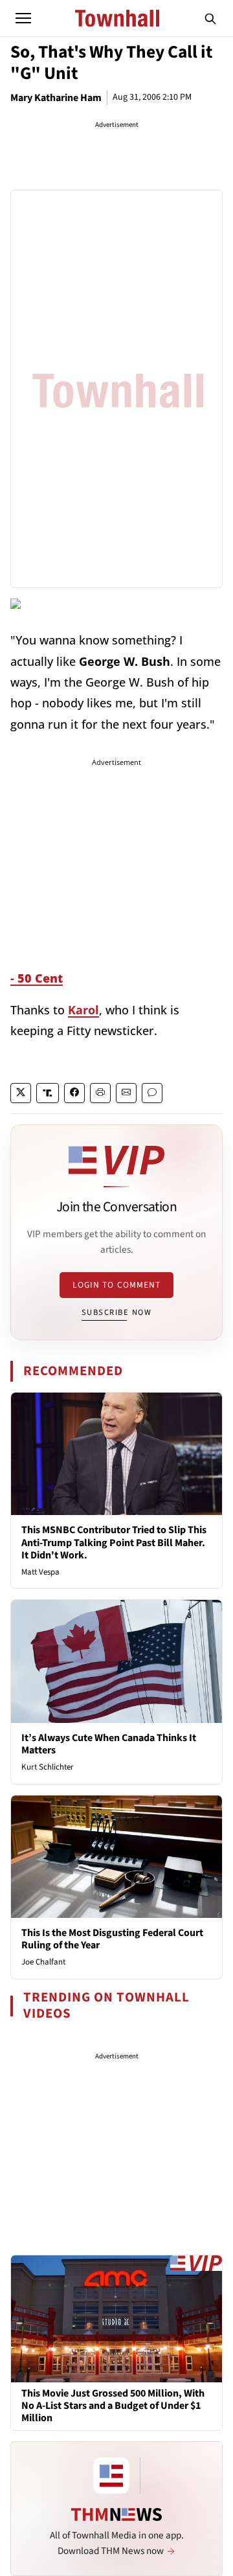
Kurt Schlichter (48, 1767)
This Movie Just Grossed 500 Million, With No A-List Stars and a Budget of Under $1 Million (113, 2406)
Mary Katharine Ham (56, 98)
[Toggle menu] (23, 18)
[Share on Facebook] (74, 1093)
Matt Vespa (40, 1572)
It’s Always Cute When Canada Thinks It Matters (109, 1744)
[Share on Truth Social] (48, 1093)
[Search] (210, 18)
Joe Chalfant (43, 1962)
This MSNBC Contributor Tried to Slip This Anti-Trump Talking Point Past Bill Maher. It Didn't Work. (114, 1542)
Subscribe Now (116, 1312)
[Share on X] (21, 1093)
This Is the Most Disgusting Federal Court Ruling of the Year (112, 1939)
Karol (83, 1010)
